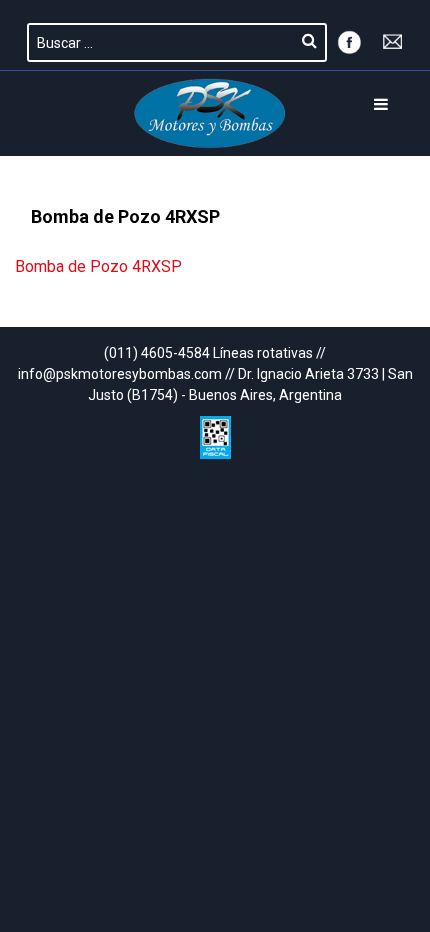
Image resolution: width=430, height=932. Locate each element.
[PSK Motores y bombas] (210, 113)
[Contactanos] (393, 40)
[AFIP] (215, 432)
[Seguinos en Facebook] (349, 40)
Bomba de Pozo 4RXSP (98, 266)
